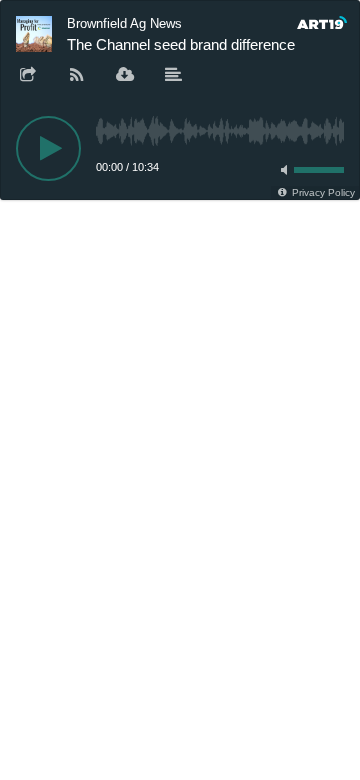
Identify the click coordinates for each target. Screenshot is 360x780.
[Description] (174, 76)
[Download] (125, 76)
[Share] (28, 76)
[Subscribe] (77, 76)
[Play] (48, 148)
